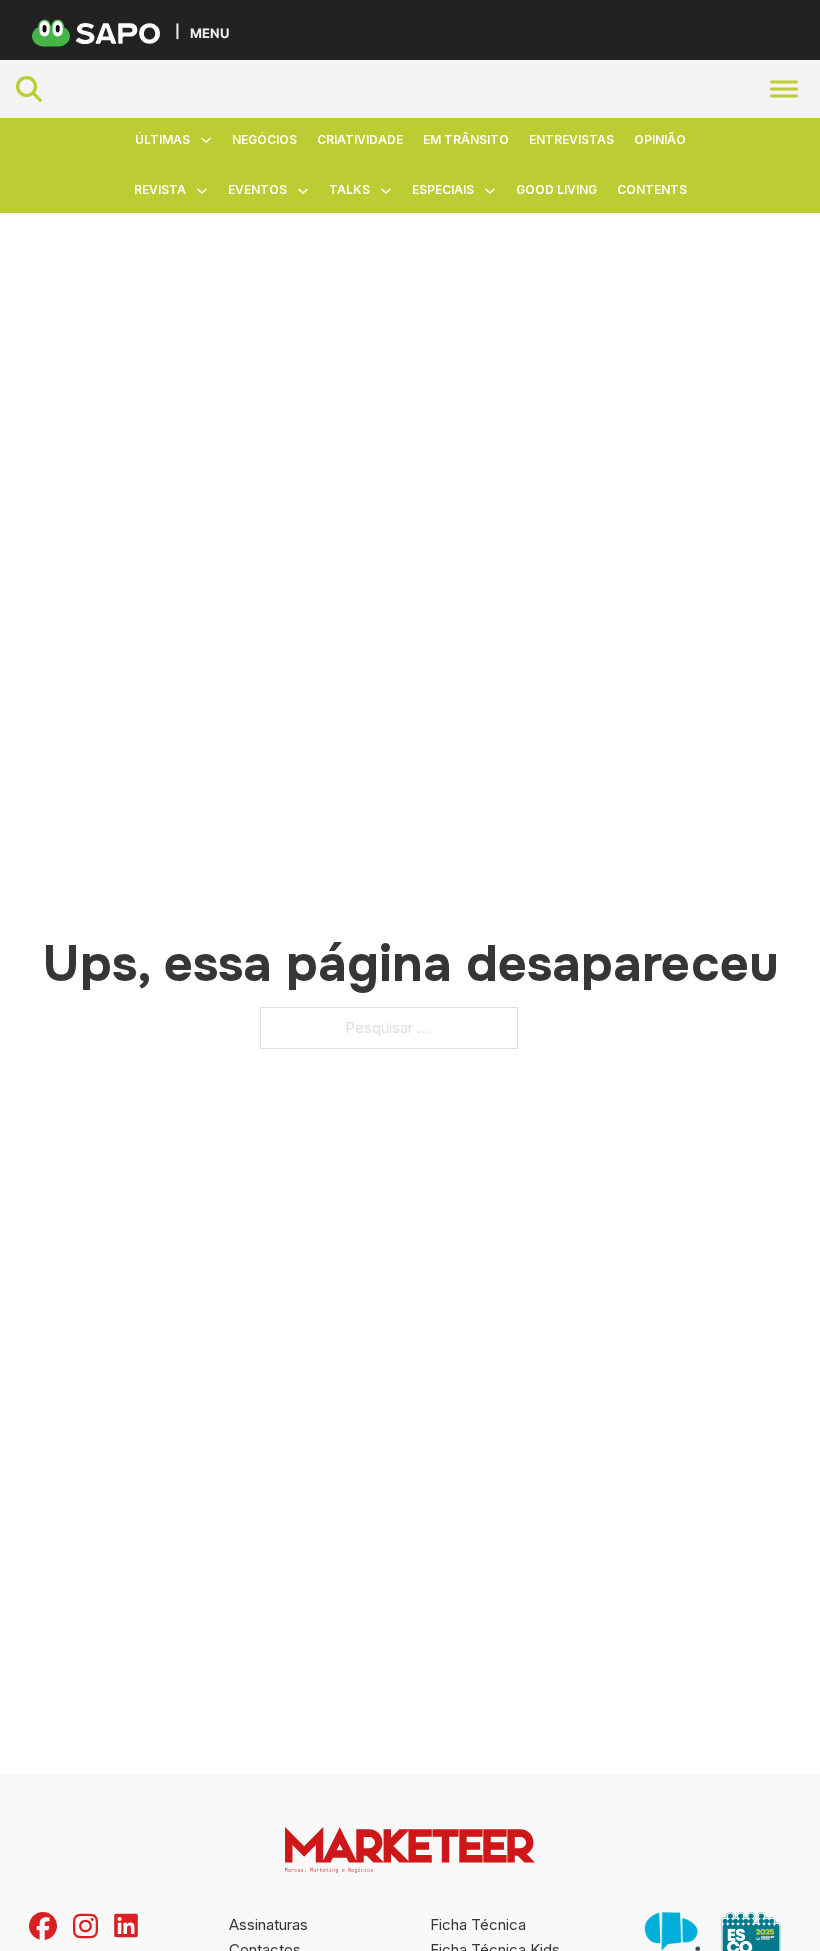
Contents (652, 189)
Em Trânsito (466, 139)
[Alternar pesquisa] (29, 89)
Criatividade (360, 139)
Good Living (556, 189)
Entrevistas (571, 139)
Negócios (264, 139)
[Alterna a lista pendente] (206, 140)
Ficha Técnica (478, 1924)
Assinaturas (268, 1924)
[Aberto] (784, 89)
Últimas (162, 139)
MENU (209, 32)
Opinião (660, 139)
